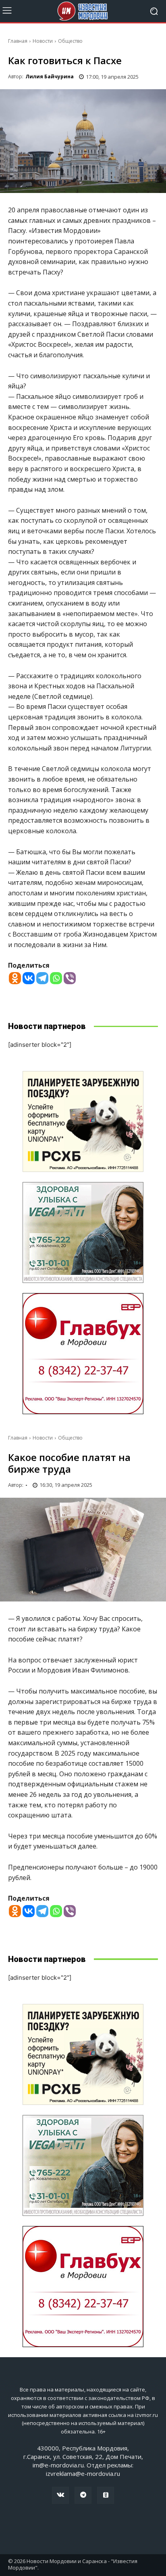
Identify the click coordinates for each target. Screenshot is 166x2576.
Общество (70, 41)
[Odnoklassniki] (15, 978)
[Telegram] (42, 978)
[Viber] (70, 978)
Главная (18, 41)
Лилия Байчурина (50, 77)
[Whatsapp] (56, 978)
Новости (43, 41)
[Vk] (60, 2495)
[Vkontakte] (29, 978)
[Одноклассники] (106, 2495)
